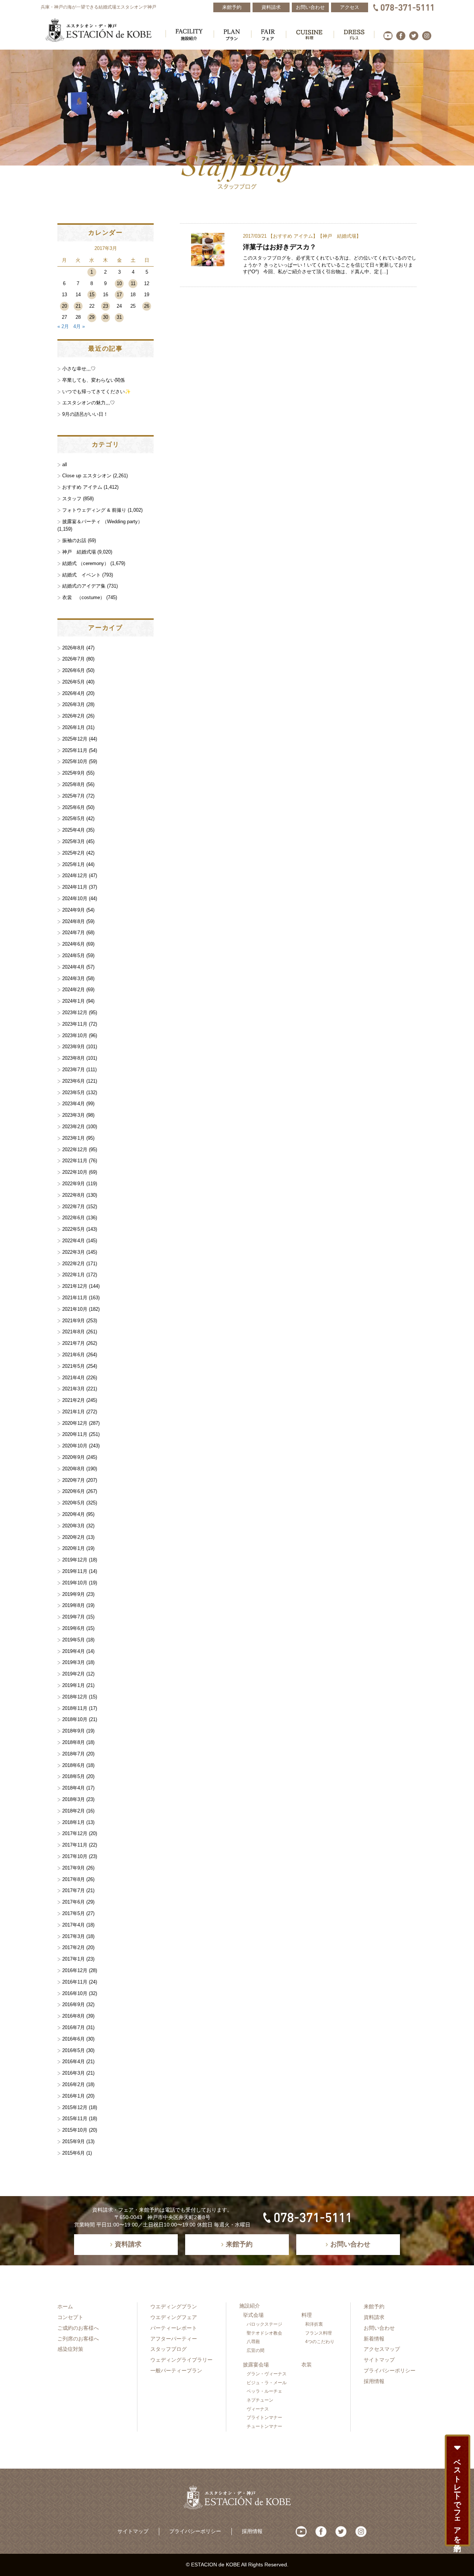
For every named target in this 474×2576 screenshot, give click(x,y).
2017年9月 (74, 1868)
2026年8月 (74, 648)
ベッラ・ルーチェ (264, 2391)
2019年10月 (75, 1583)
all (65, 465)
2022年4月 (74, 1241)
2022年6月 (74, 1218)
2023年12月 (75, 1013)
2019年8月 (74, 1605)
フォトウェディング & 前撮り (94, 510)
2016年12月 (75, 1970)
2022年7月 (74, 1207)
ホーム (65, 2306)
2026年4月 (74, 693)
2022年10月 (75, 1172)
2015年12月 (75, 2107)
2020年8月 (74, 1469)
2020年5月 (74, 1503)
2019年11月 (75, 1571)
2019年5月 (74, 1640)
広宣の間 (256, 2351)
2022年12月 (75, 1150)
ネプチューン (260, 2400)
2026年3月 (74, 704)
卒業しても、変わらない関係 (94, 380)
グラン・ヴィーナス (267, 2374)
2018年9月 (74, 1731)
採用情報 (374, 2381)
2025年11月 (75, 750)
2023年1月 (74, 1138)
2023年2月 (74, 1127)
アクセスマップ (382, 2349)
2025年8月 (74, 784)
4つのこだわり (320, 2342)
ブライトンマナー (264, 2418)
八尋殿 (253, 2342)
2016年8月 (74, 2016)
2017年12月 (75, 1833)
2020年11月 (75, 1434)
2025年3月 (74, 841)
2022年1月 (74, 1275)
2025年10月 (75, 761)
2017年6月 (74, 1902)
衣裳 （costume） (84, 597)
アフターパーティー (174, 2339)
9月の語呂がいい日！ (85, 414)
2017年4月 (74, 1925)
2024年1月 (74, 1001)
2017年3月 (74, 1936)
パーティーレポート (174, 2328)
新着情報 (374, 2339)
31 (119, 317)
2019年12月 (75, 1560)
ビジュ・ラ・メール (267, 2383)
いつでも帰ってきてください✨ (96, 392)
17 (119, 295)
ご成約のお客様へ (78, 2328)
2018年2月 (74, 1811)
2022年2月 (74, 1264)
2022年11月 (75, 1161)
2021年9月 (74, 1321)
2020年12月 (75, 1423)
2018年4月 (74, 1788)
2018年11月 (75, 1708)
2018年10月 (75, 1719)
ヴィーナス (258, 2409)
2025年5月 (74, 818)
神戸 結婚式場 (339, 236)
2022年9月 (74, 1184)
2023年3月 (74, 1115)
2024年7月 (74, 933)
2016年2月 (74, 2084)
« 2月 (63, 326)
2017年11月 (75, 1845)
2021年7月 (74, 1343)
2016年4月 (74, 2062)
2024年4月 (74, 967)
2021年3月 (74, 1389)
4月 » (79, 326)
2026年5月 (74, 682)
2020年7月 (74, 1480)
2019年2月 (74, 1674)
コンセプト (70, 2317)
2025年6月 (74, 807)
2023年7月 (74, 1070)
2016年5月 (74, 2050)
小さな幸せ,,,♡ (79, 369)
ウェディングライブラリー (181, 2360)
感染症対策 (70, 2349)
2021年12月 (75, 1286)
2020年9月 (74, 1457)
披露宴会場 (256, 2365)
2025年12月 (75, 739)
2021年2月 (74, 1400)
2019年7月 (74, 1617)
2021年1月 (74, 1412)
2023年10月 (75, 1035)
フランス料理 (318, 2333)
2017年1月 (74, 1959)
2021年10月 (75, 1309)
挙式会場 (253, 2315)
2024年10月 (75, 898)
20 (64, 306)
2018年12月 (75, 1697)
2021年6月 (74, 1355)
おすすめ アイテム (293, 236)
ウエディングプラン (174, 2306)
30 (106, 317)
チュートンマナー (264, 2426)
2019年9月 (74, 1594)
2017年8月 (74, 1879)
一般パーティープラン (176, 2370)
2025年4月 (74, 830)
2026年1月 (74, 727)
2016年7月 (74, 2027)
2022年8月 (74, 1195)
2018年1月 (74, 1822)
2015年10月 (75, 2130)
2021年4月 (74, 1378)
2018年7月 (74, 1754)
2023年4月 (74, 1104)
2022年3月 (74, 1252)
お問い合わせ (379, 2328)
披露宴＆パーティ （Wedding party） (102, 522)
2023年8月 (74, 1058)
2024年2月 (74, 990)
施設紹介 (250, 2306)
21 (78, 306)
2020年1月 (74, 1548)
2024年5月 (74, 955)
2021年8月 (74, 1332)
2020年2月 (74, 1537)
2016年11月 (75, 1982)
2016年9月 (74, 2004)
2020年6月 (74, 1491)
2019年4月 (74, 1651)
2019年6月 (74, 1628)
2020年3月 (74, 1526)
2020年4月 (74, 1514)
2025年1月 (74, 864)
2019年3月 (74, 1662)
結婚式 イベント (81, 575)
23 (106, 306)
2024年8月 (74, 921)
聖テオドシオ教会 (264, 2333)
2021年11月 (75, 1298)
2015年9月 (74, 2141)
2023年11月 (75, 1024)
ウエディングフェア (174, 2317)
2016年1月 (74, 2096)
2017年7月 (74, 1890)
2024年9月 (74, 910)
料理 (307, 2315)
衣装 (307, 2365)
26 (147, 306)
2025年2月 (74, 853)
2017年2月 (74, 1947)
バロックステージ (264, 2324)
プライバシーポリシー (390, 2370)
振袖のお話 (74, 540)
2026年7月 (74, 659)
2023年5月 (74, 1092)
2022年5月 (74, 1229)
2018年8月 (74, 1742)
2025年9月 (74, 773)
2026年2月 (74, 716)
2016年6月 (74, 2039)
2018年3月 (74, 1799)
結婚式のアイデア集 (84, 586)
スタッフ (72, 499)
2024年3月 (74, 978)
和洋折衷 (314, 2324)
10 (119, 283)
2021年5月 (74, 1366)
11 (133, 283)
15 (92, 295)
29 (92, 317)
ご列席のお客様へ (78, 2339)
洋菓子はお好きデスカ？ (280, 247)
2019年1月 (74, 1685)
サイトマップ (379, 2360)
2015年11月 (75, 2119)
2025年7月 (74, 796)
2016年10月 (75, 1993)
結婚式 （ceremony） (86, 563)
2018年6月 (74, 1765)
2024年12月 (75, 876)
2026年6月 (74, 670)
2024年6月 (74, 944)
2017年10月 (75, 1856)
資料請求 (374, 2317)
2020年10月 (75, 1446)
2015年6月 (74, 2153)
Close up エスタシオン (87, 476)
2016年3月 (74, 2073)
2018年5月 (74, 1776)
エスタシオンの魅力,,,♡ (89, 403)
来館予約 (374, 2306)
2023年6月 (74, 1081)
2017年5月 (74, 1913)
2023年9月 (74, 1047)
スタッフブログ (168, 2349)
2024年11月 (75, 887)
